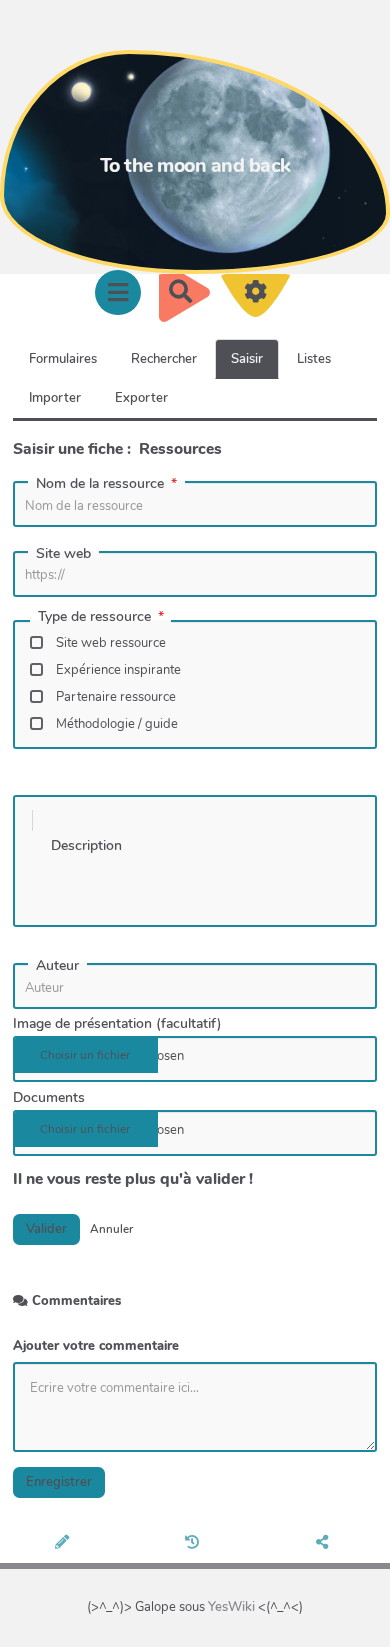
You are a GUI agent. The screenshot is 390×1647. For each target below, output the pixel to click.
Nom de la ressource (100, 484)
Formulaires (63, 359)
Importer (55, 398)
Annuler (111, 1229)
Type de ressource (94, 618)
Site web (63, 554)
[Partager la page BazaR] (325, 1544)
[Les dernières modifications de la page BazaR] (195, 1544)
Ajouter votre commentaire (96, 1346)
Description (86, 846)
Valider (46, 1229)
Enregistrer (59, 1482)
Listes (314, 359)
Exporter (141, 398)
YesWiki (231, 1607)
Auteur (57, 966)
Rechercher (164, 359)
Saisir (247, 359)
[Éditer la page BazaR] (65, 1544)
